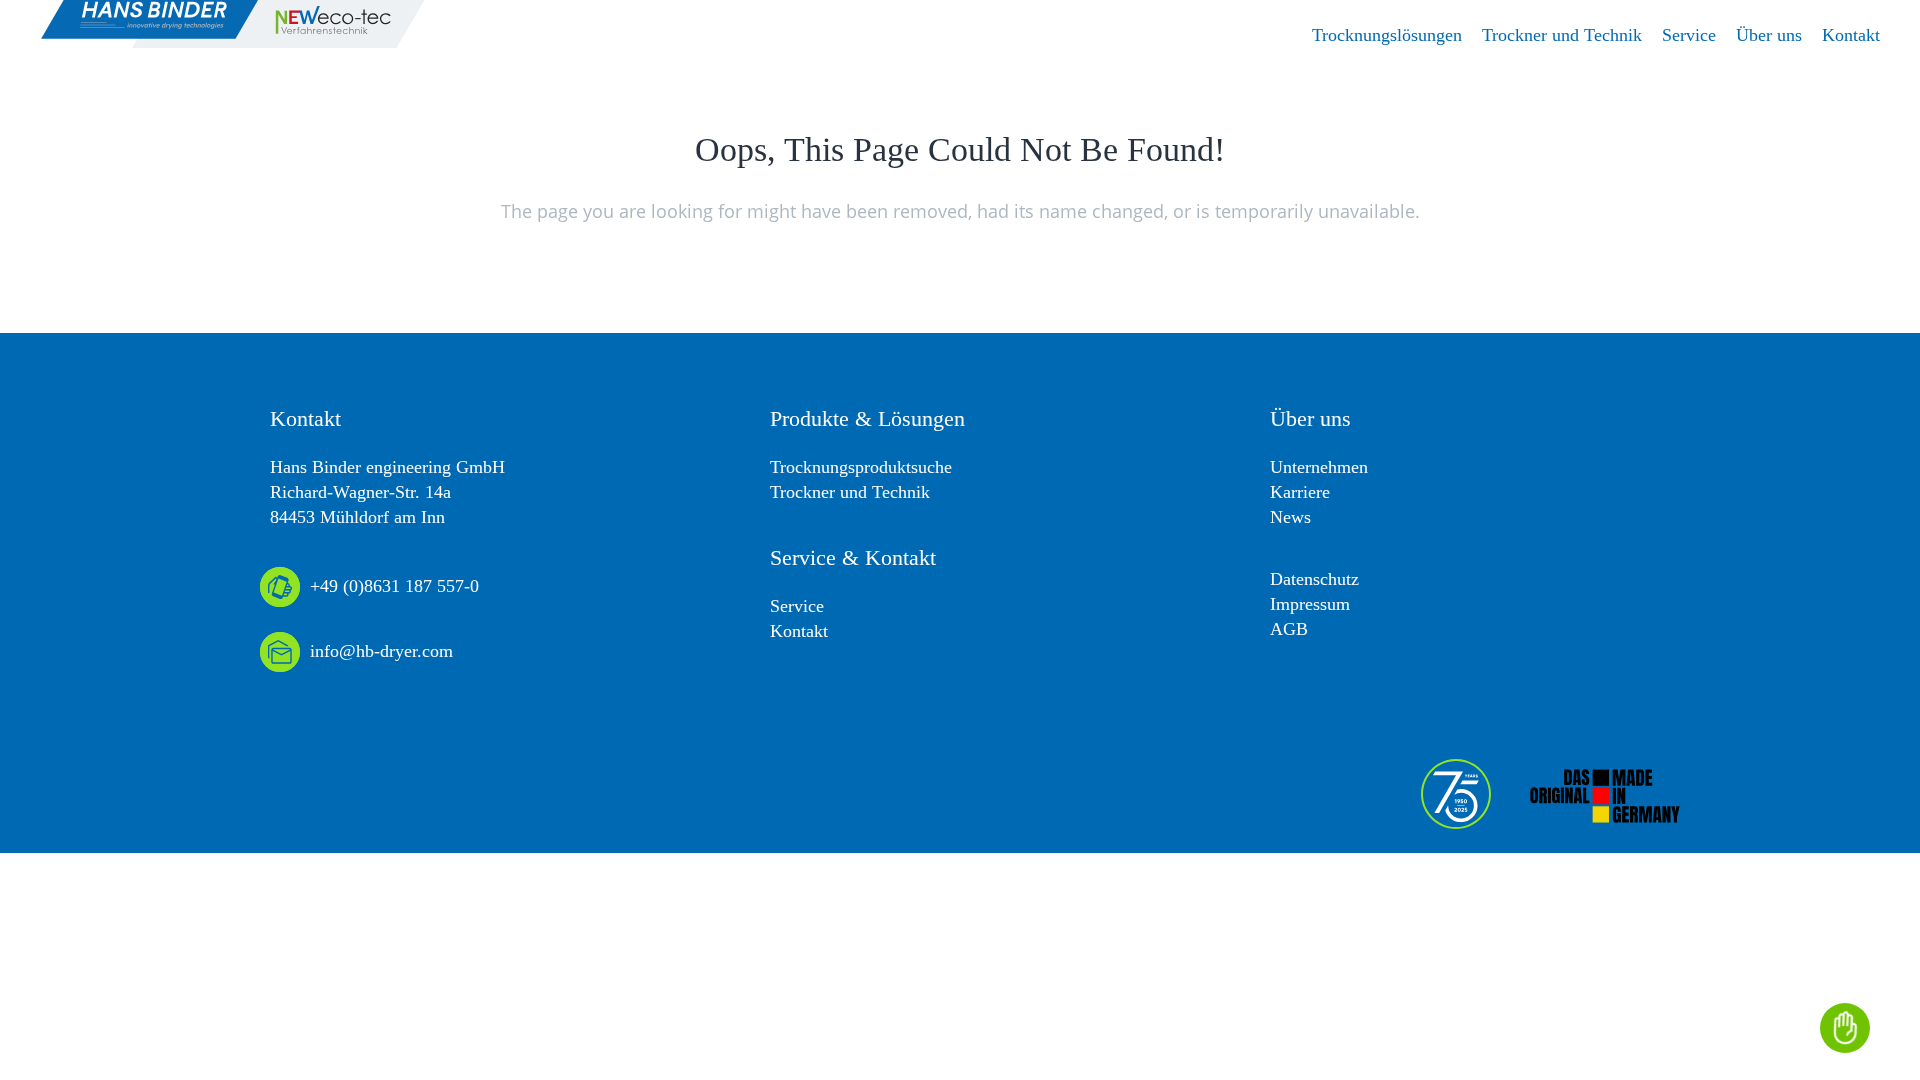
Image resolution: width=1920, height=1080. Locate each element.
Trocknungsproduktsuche (861, 467)
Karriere (1300, 492)
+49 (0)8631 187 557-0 (394, 586)
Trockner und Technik (850, 492)
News (1290, 517)
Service (797, 606)
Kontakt (799, 631)
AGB (1289, 629)
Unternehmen (1319, 467)
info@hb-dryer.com (381, 651)
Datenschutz (1314, 579)
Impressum (1310, 604)
